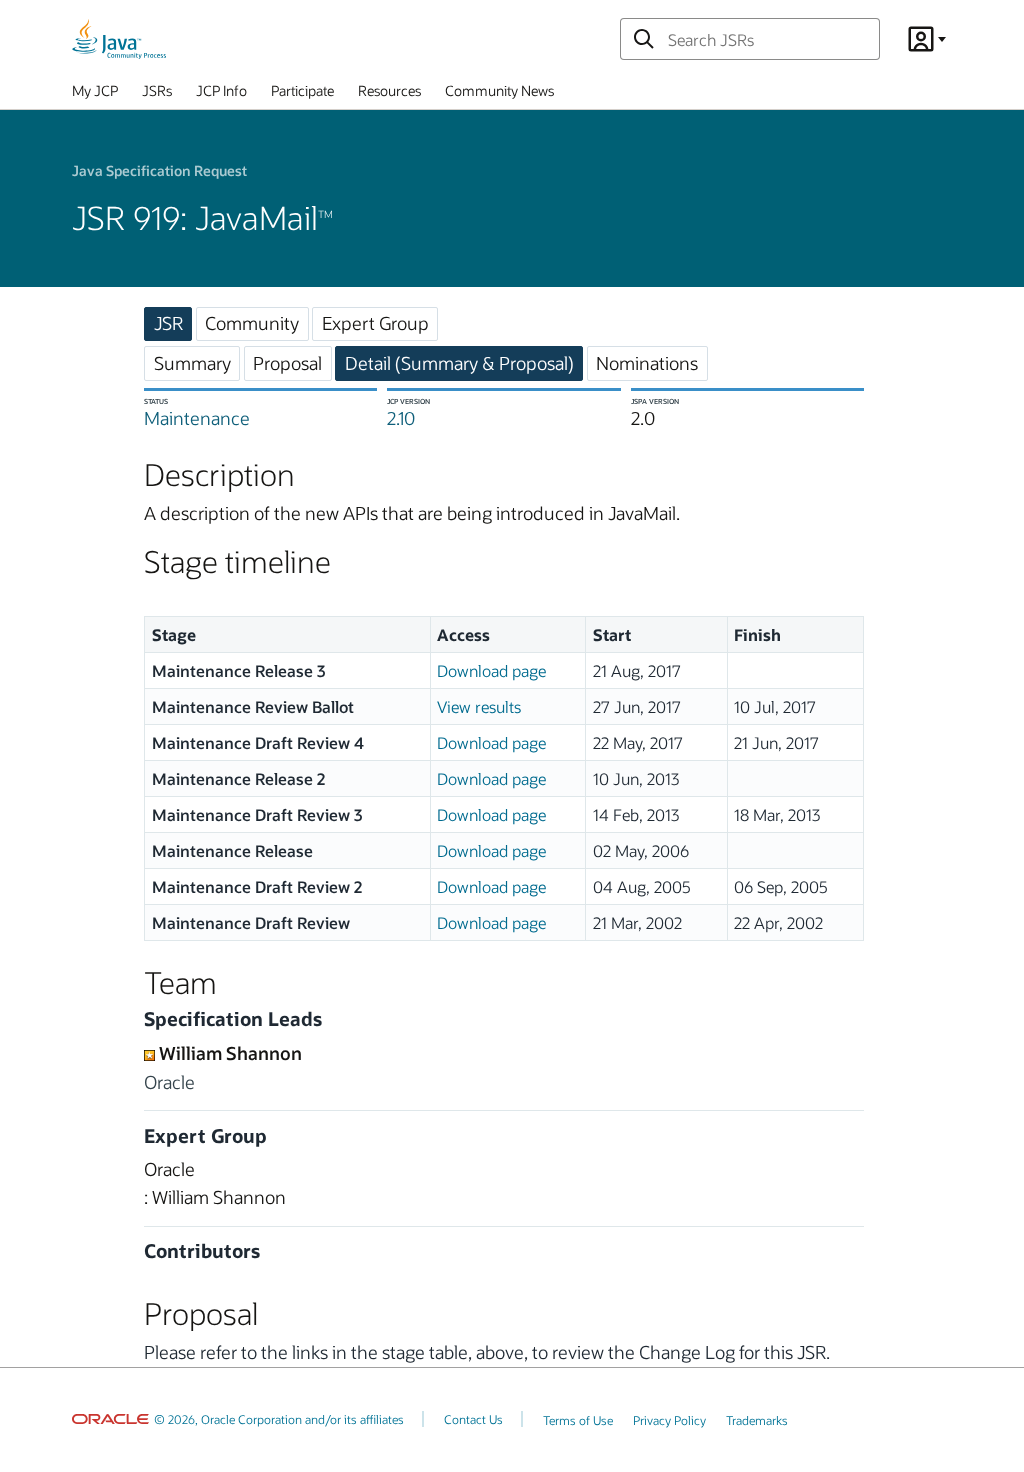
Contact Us (473, 1419)
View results (479, 706)
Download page (491, 670)
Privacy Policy (669, 1420)
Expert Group (375, 323)
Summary (192, 363)
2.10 (401, 418)
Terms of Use (578, 1420)
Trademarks (757, 1420)
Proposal (287, 363)
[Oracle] (110, 1419)
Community (252, 323)
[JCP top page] (119, 39)
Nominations (647, 363)
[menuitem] (95, 95)
